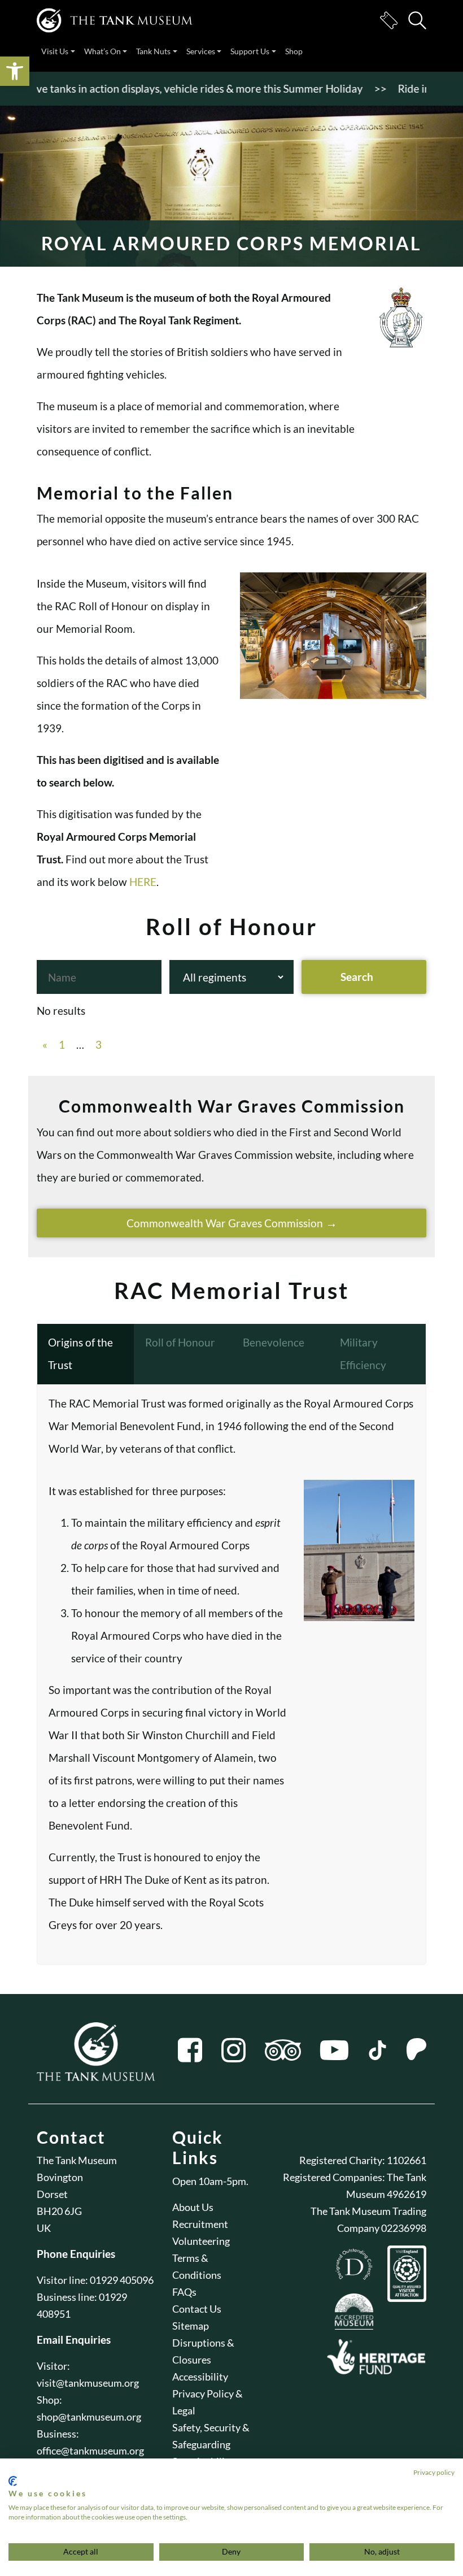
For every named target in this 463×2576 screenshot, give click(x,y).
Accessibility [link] (200, 2377)
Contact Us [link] (197, 2309)
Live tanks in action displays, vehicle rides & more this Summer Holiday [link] (171, 88)
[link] (15, 71)
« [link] (45, 1044)
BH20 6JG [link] (59, 2211)
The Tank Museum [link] (77, 2160)
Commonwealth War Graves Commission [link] (225, 1223)
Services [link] (201, 51)
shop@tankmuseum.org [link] (89, 2417)
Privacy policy (434, 2472)
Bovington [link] (60, 2177)
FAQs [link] (184, 2292)
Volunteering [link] (201, 2241)
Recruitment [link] (200, 2224)
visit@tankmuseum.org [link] (88, 2383)
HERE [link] (143, 882)
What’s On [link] (102, 51)
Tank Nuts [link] (153, 51)
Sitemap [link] (191, 2326)
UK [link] (44, 2228)
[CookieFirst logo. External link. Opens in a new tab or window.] (13, 2481)
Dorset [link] (52, 2194)
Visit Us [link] (55, 51)
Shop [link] (294, 51)
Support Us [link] (250, 51)
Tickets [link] (388, 20)
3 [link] (99, 1044)
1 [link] (62, 1044)
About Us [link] (193, 2207)
